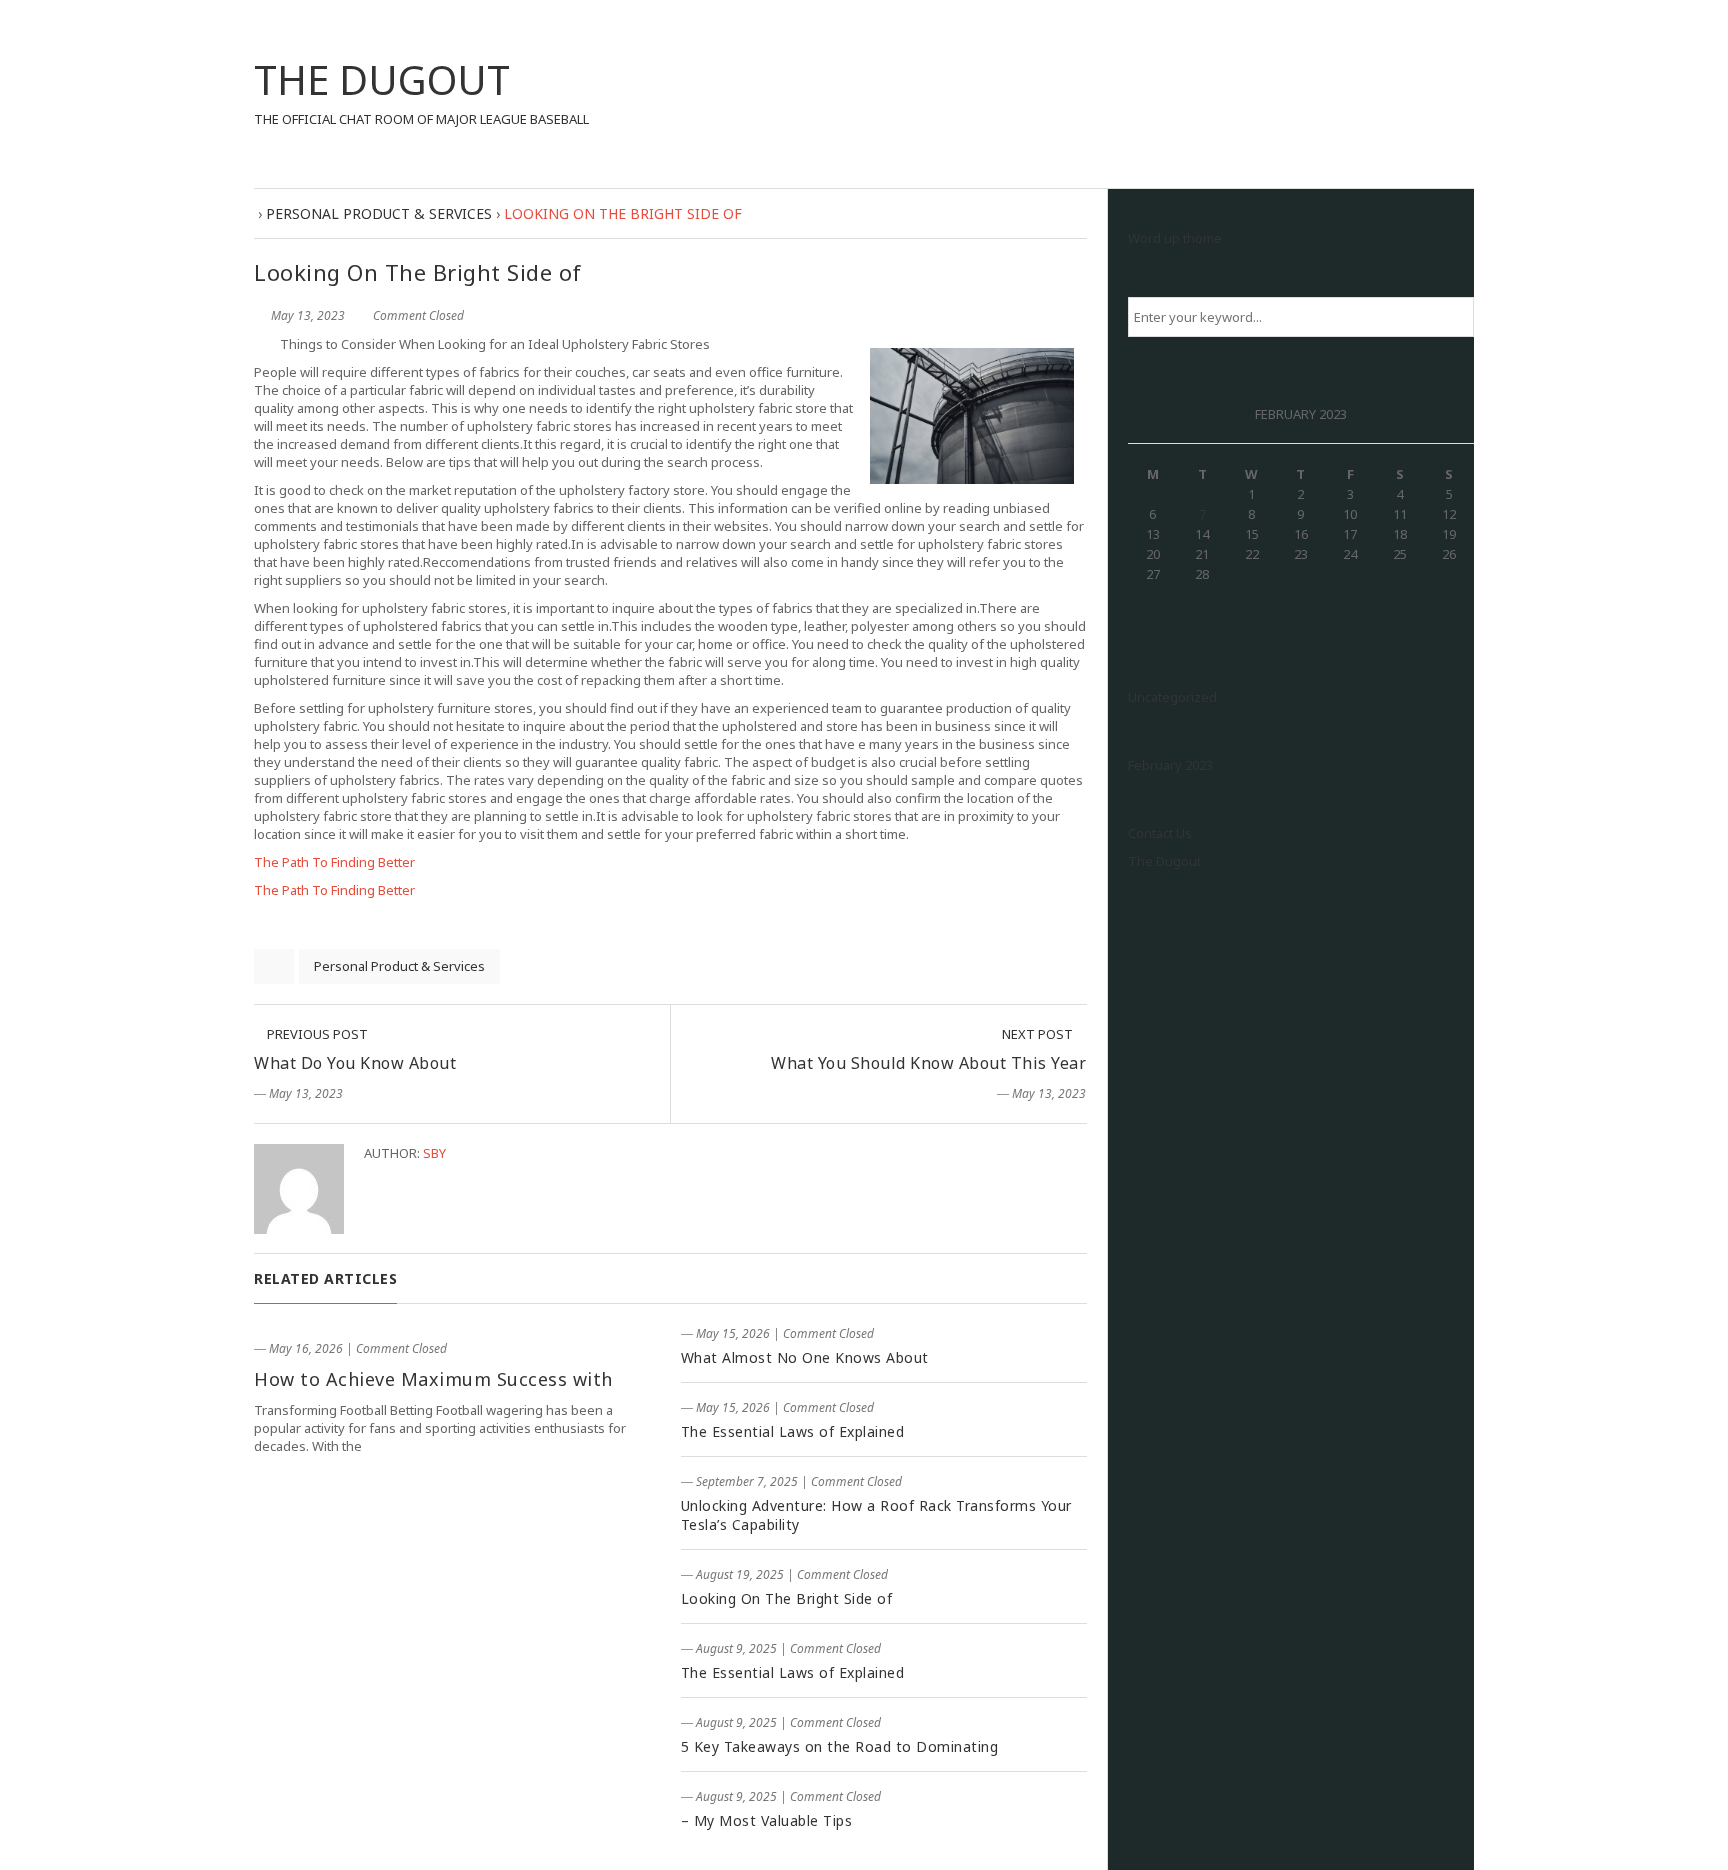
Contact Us (1160, 833)
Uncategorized (1172, 697)
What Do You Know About (355, 1063)
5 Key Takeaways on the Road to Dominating (840, 1746)
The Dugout (1164, 861)
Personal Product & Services (399, 966)
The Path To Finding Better (334, 862)
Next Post (1039, 1034)
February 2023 (1170, 765)
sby (434, 1153)
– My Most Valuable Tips (767, 1820)
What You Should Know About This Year (928, 1063)
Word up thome (1175, 238)
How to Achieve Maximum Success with (433, 1379)
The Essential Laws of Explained (793, 1431)
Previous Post (316, 1034)
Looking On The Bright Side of (787, 1598)
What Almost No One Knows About (805, 1357)
